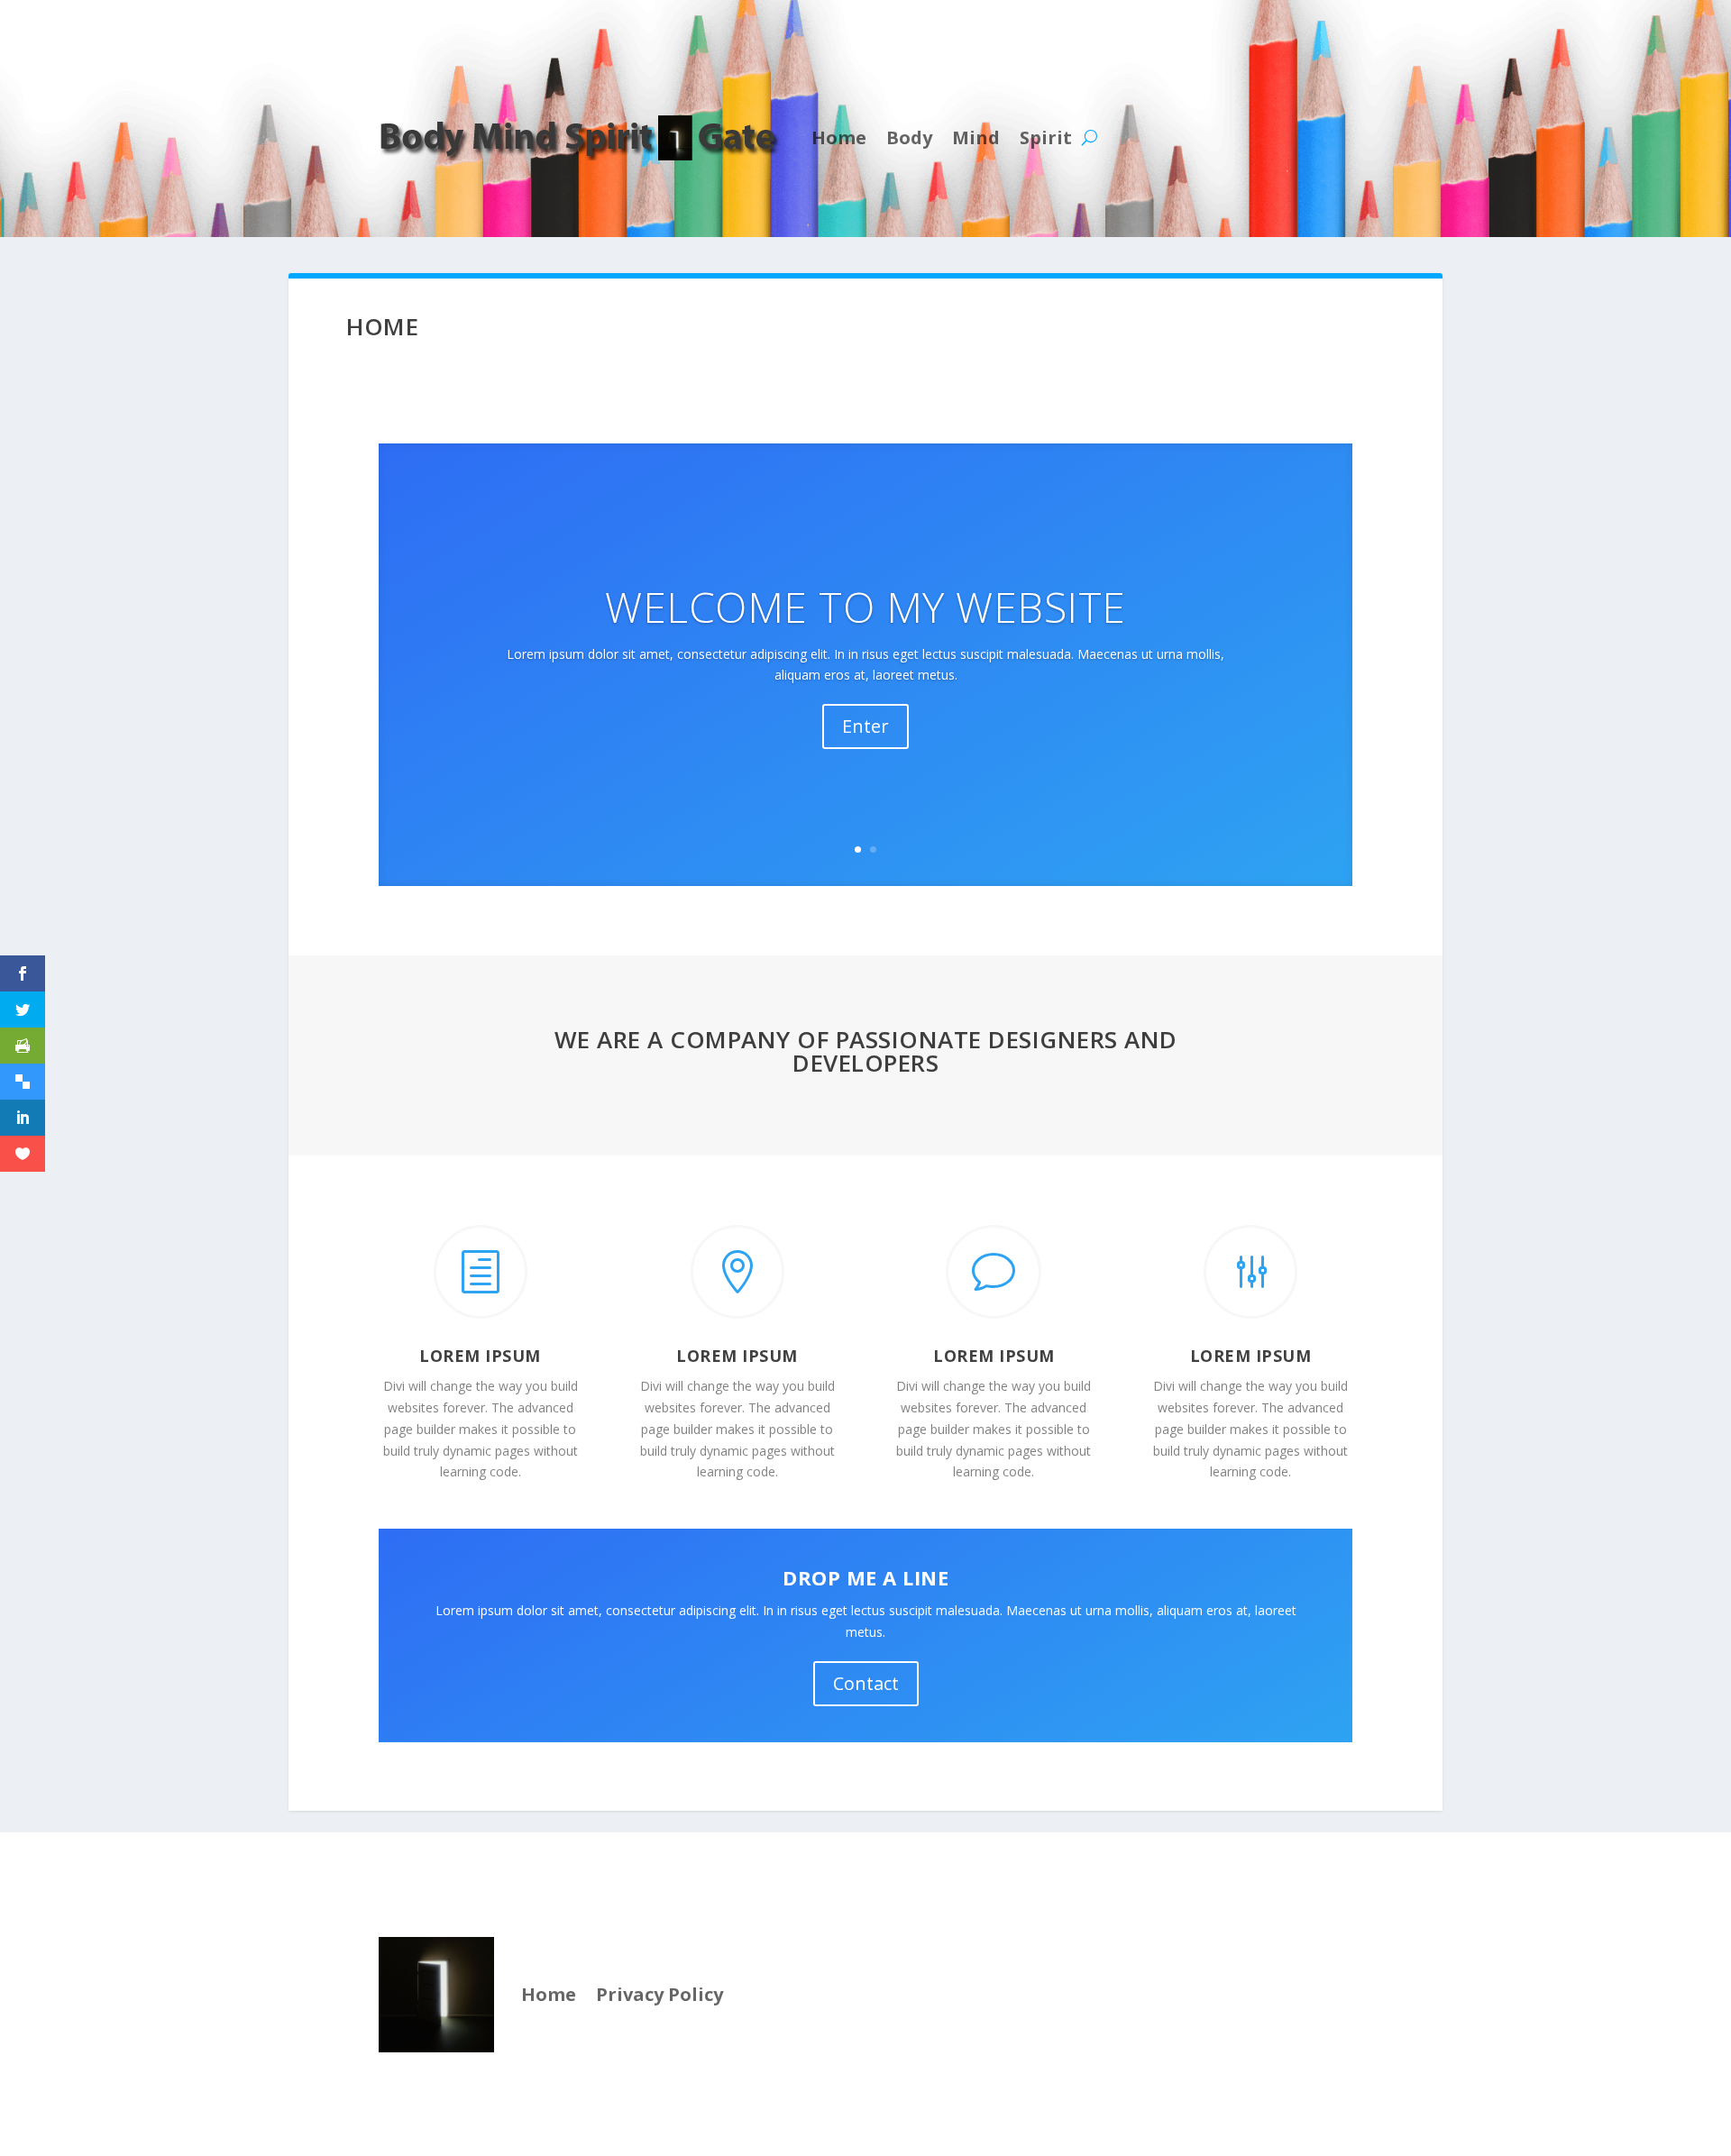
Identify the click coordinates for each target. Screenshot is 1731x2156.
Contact (866, 1683)
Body (909, 137)
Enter (865, 726)
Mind (976, 137)
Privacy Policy (659, 1994)
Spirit (1046, 137)
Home (839, 137)
